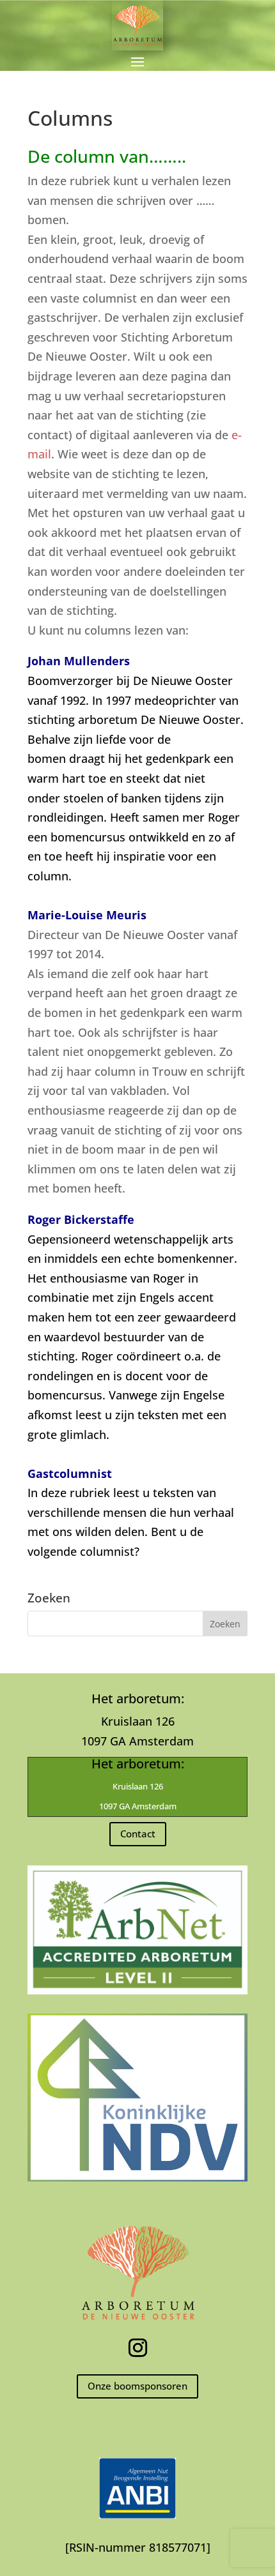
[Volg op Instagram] (137, 2348)
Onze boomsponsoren (137, 2386)
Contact (138, 1834)
